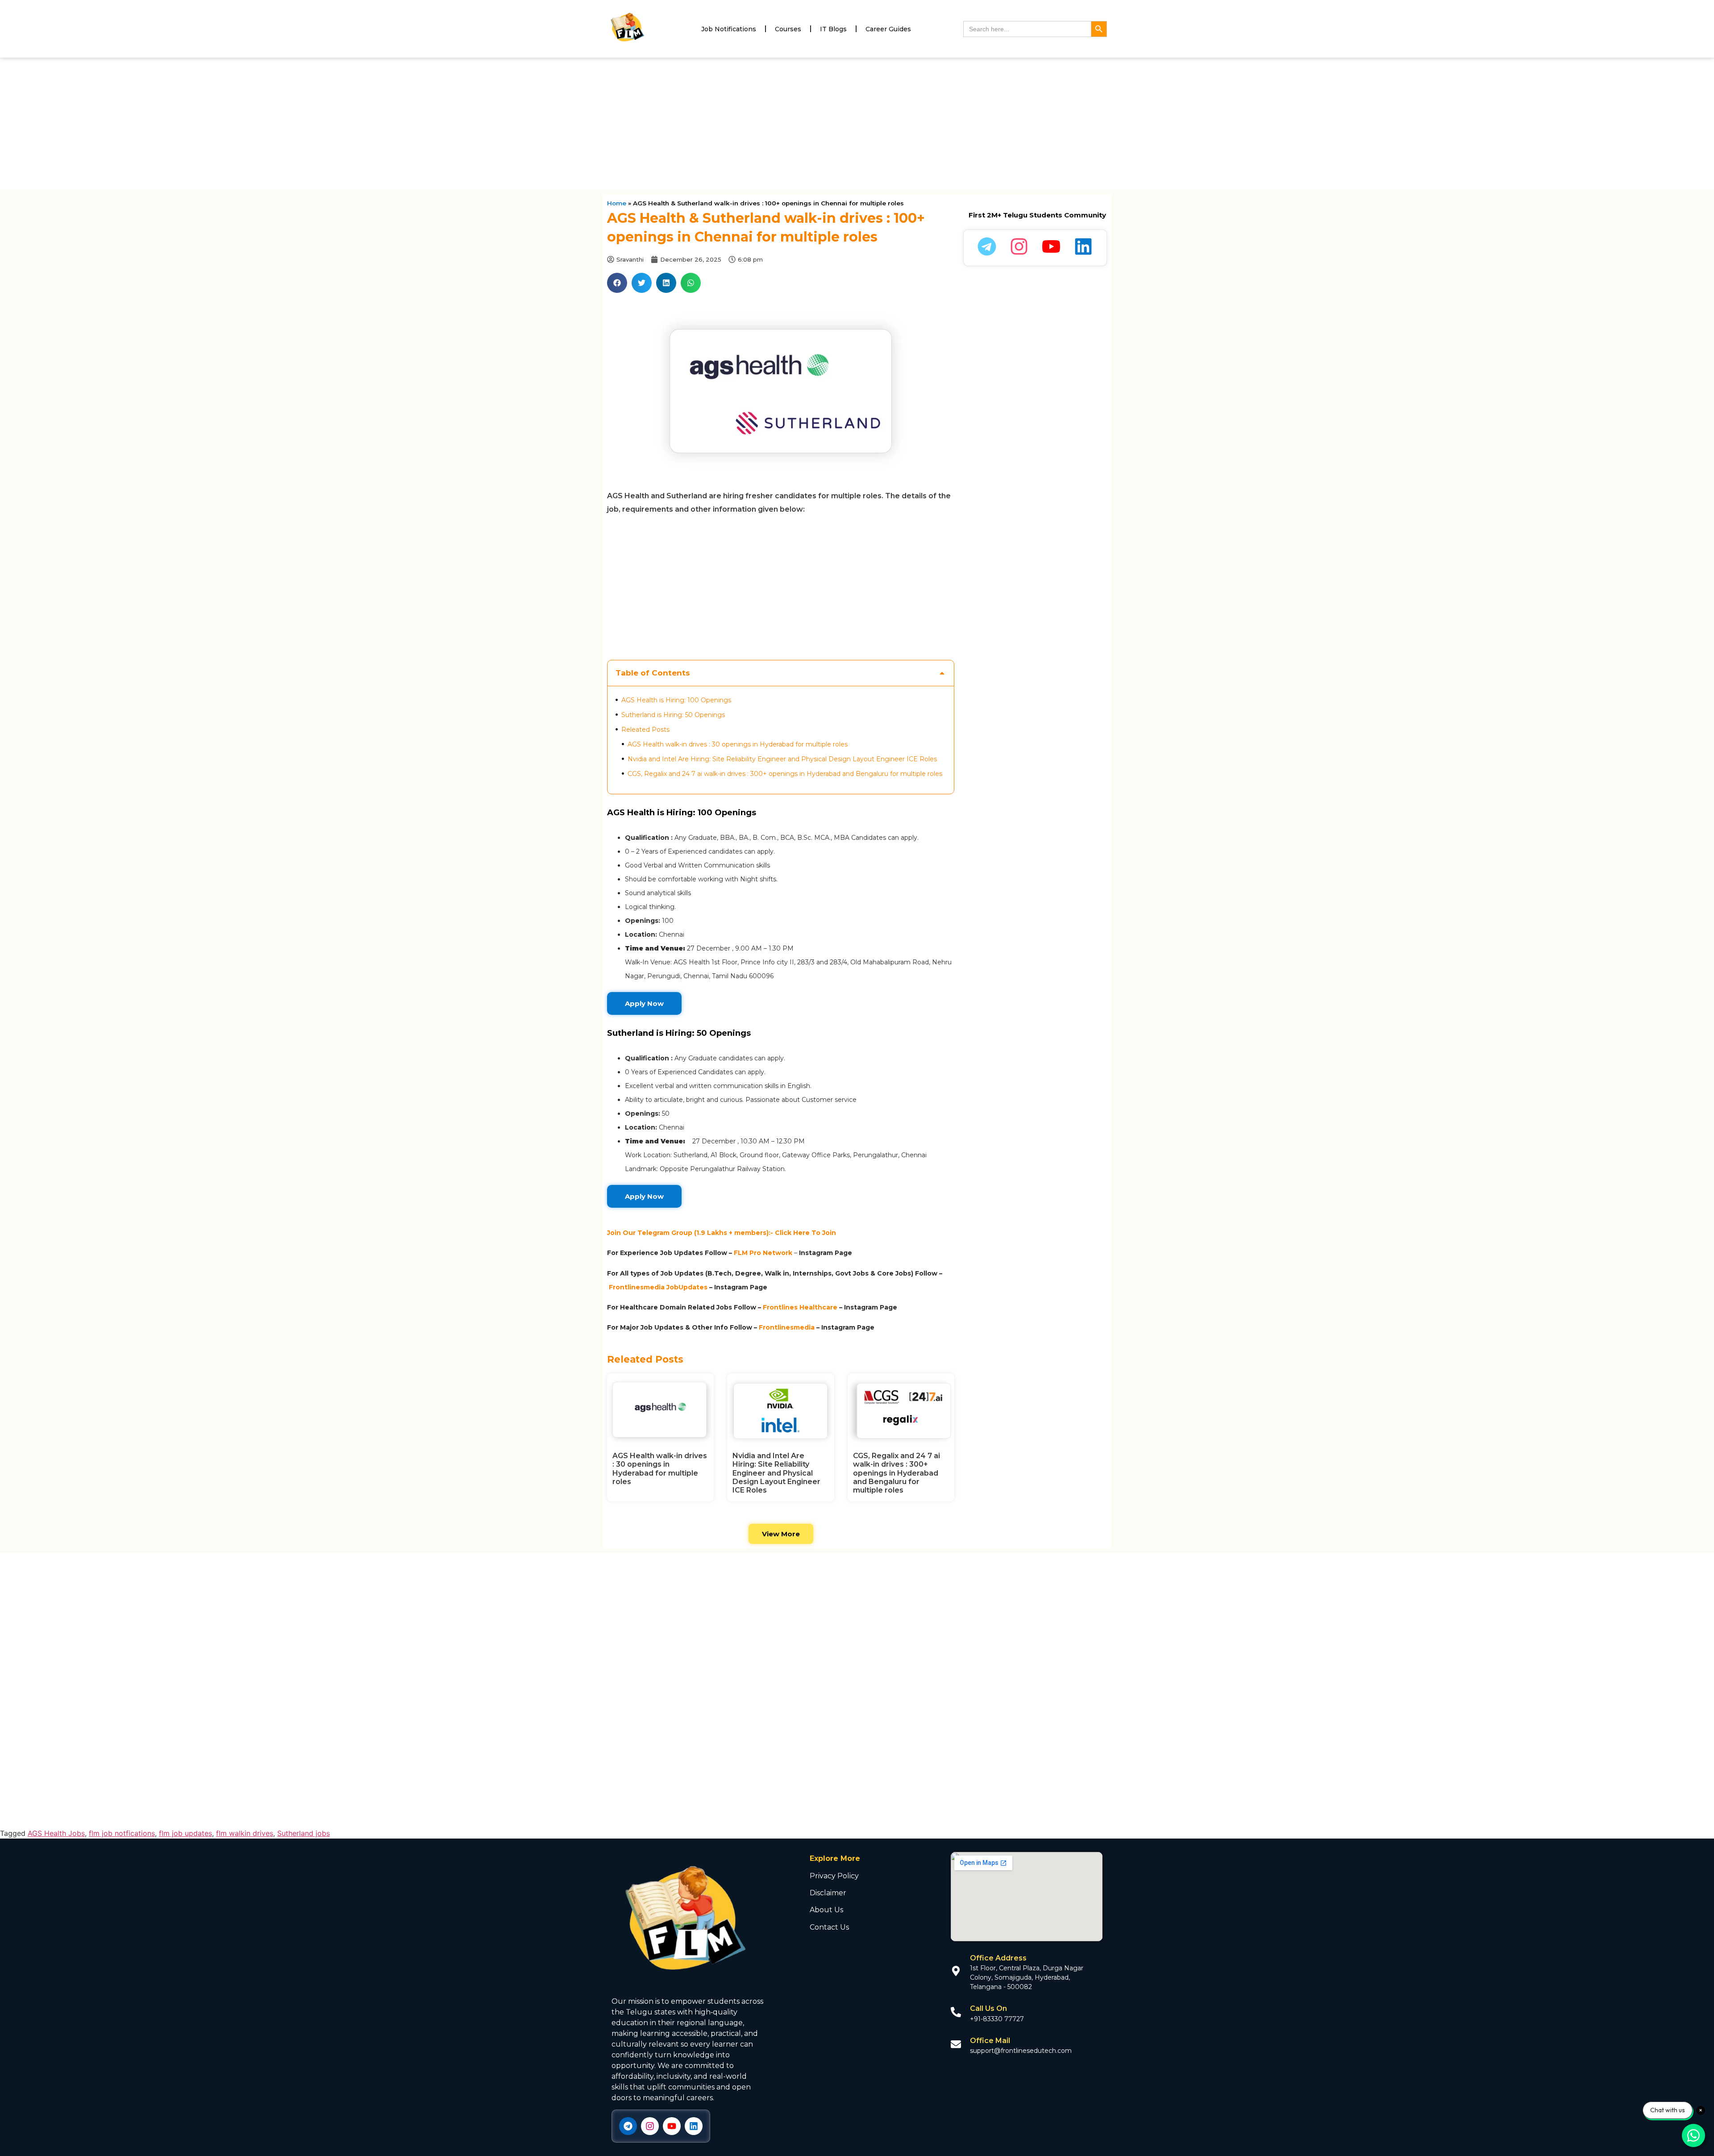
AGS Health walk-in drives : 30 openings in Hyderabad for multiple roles (738, 744)
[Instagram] (650, 2126)
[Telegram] (628, 2126)
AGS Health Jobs (56, 1833)
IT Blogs (833, 29)
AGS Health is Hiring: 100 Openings (676, 700)
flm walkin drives (245, 1833)
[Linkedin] (694, 2126)
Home (617, 203)
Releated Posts (645, 730)
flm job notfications (122, 1833)
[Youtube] (672, 2126)
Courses (788, 29)
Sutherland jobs (304, 1833)
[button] (617, 283)
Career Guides (888, 29)
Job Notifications (729, 29)
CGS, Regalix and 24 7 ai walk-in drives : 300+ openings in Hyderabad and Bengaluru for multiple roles (785, 774)
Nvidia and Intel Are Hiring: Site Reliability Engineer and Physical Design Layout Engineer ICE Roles (782, 759)
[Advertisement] (857, 124)
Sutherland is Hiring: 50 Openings (673, 715)
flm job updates (185, 1833)
